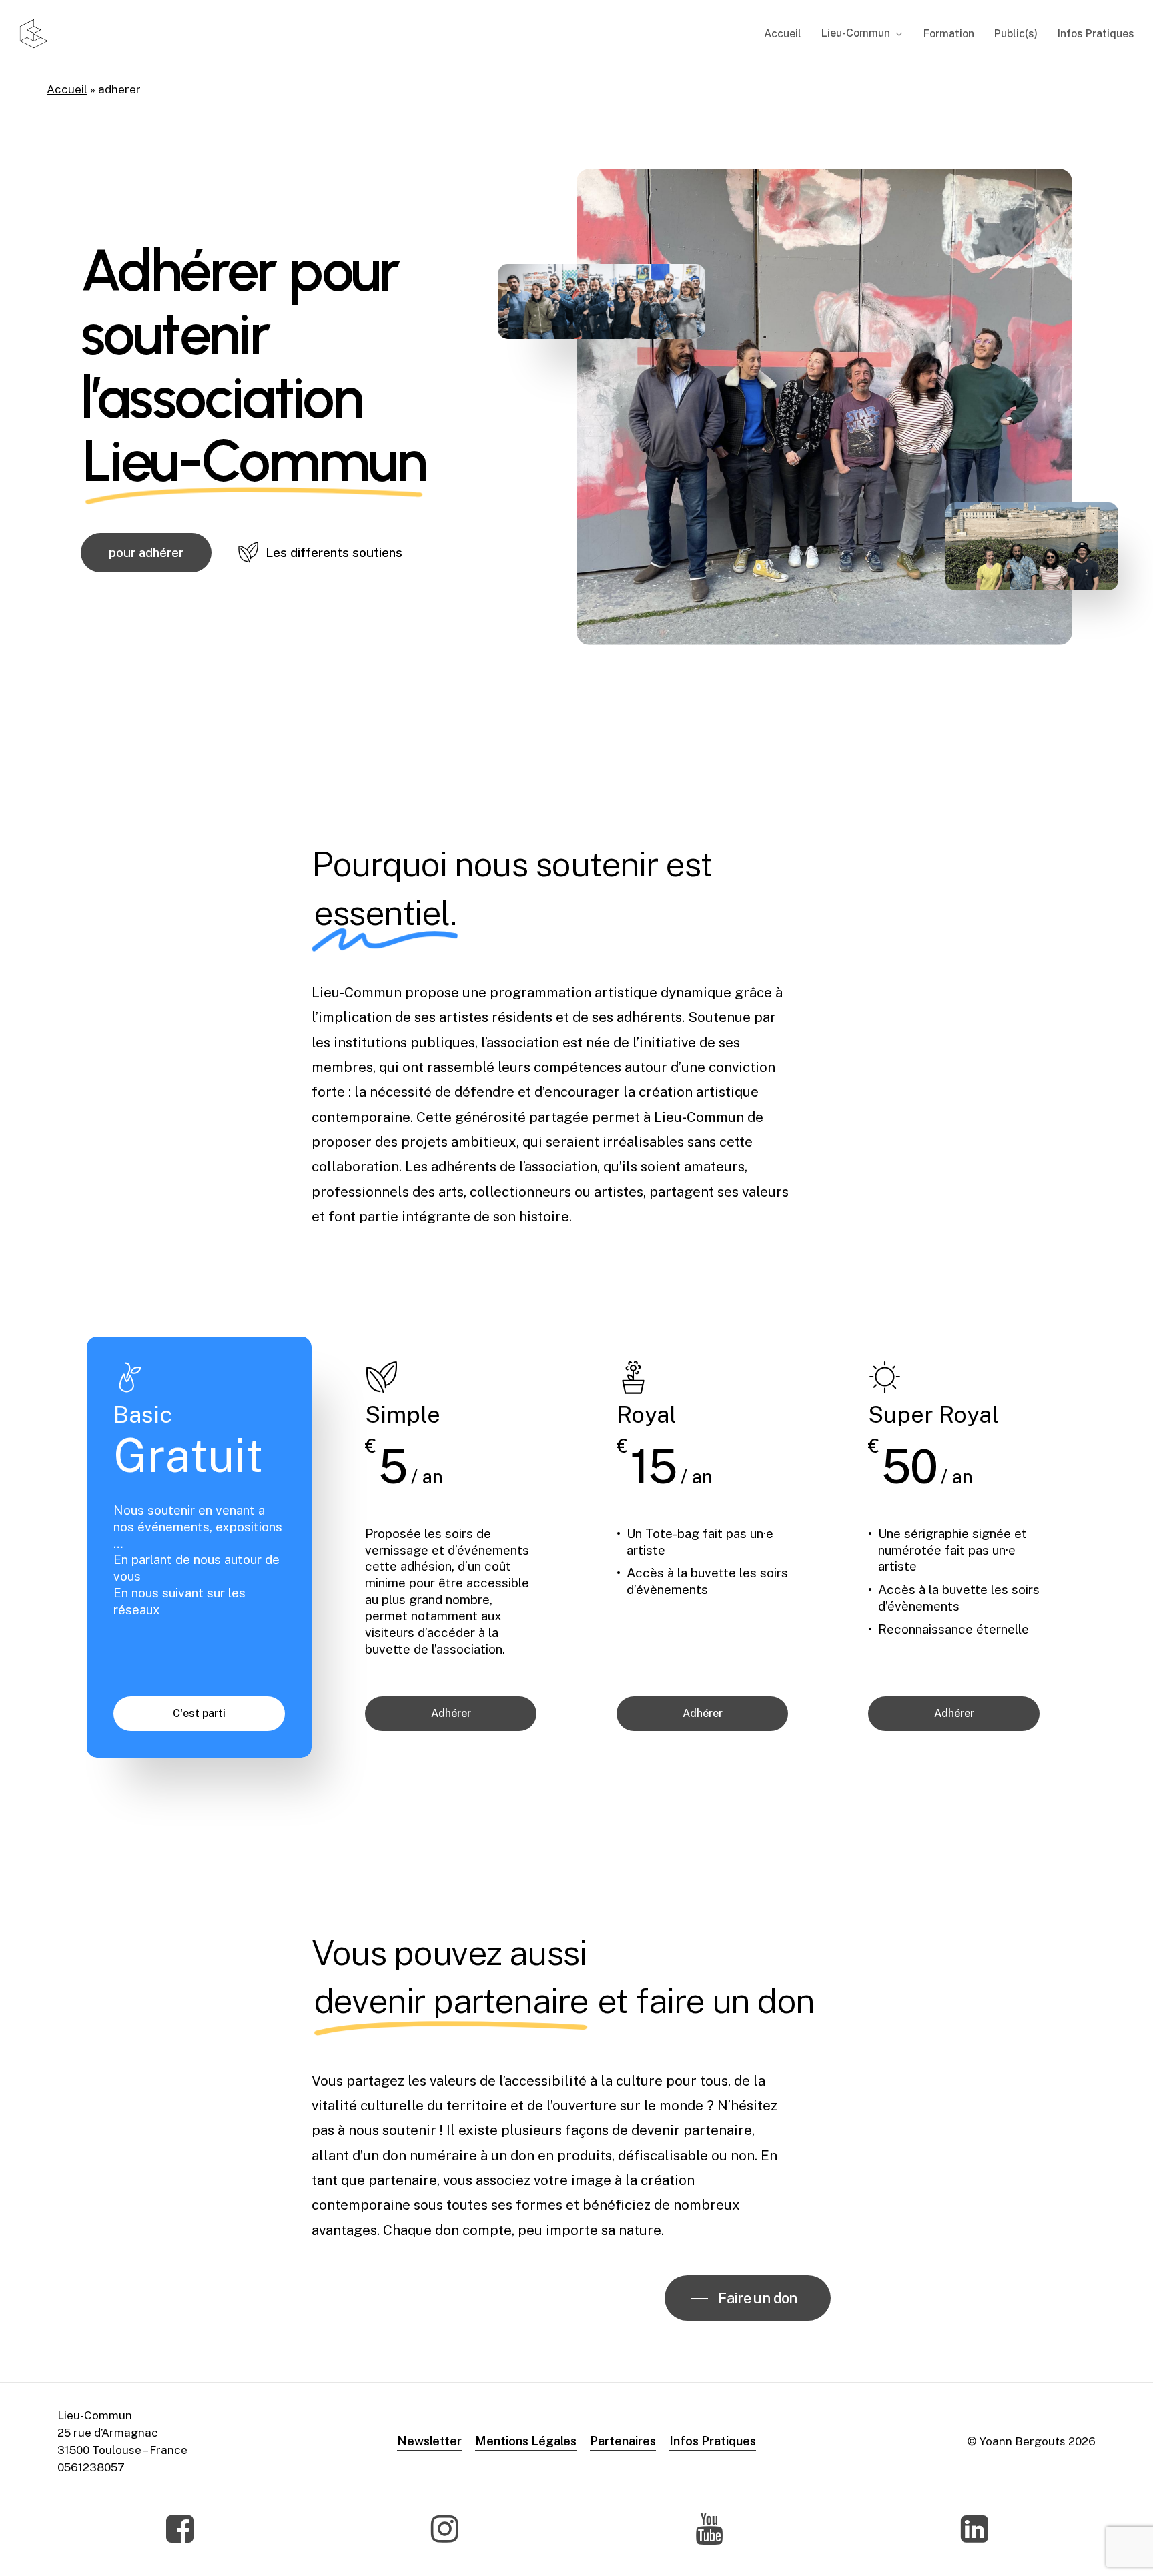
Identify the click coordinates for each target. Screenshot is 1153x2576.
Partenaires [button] (623, 2441)
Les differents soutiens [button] (334, 552)
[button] (146, 553)
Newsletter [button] (429, 2441)
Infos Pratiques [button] (713, 2441)
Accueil (67, 89)
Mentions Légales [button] (526, 2441)
